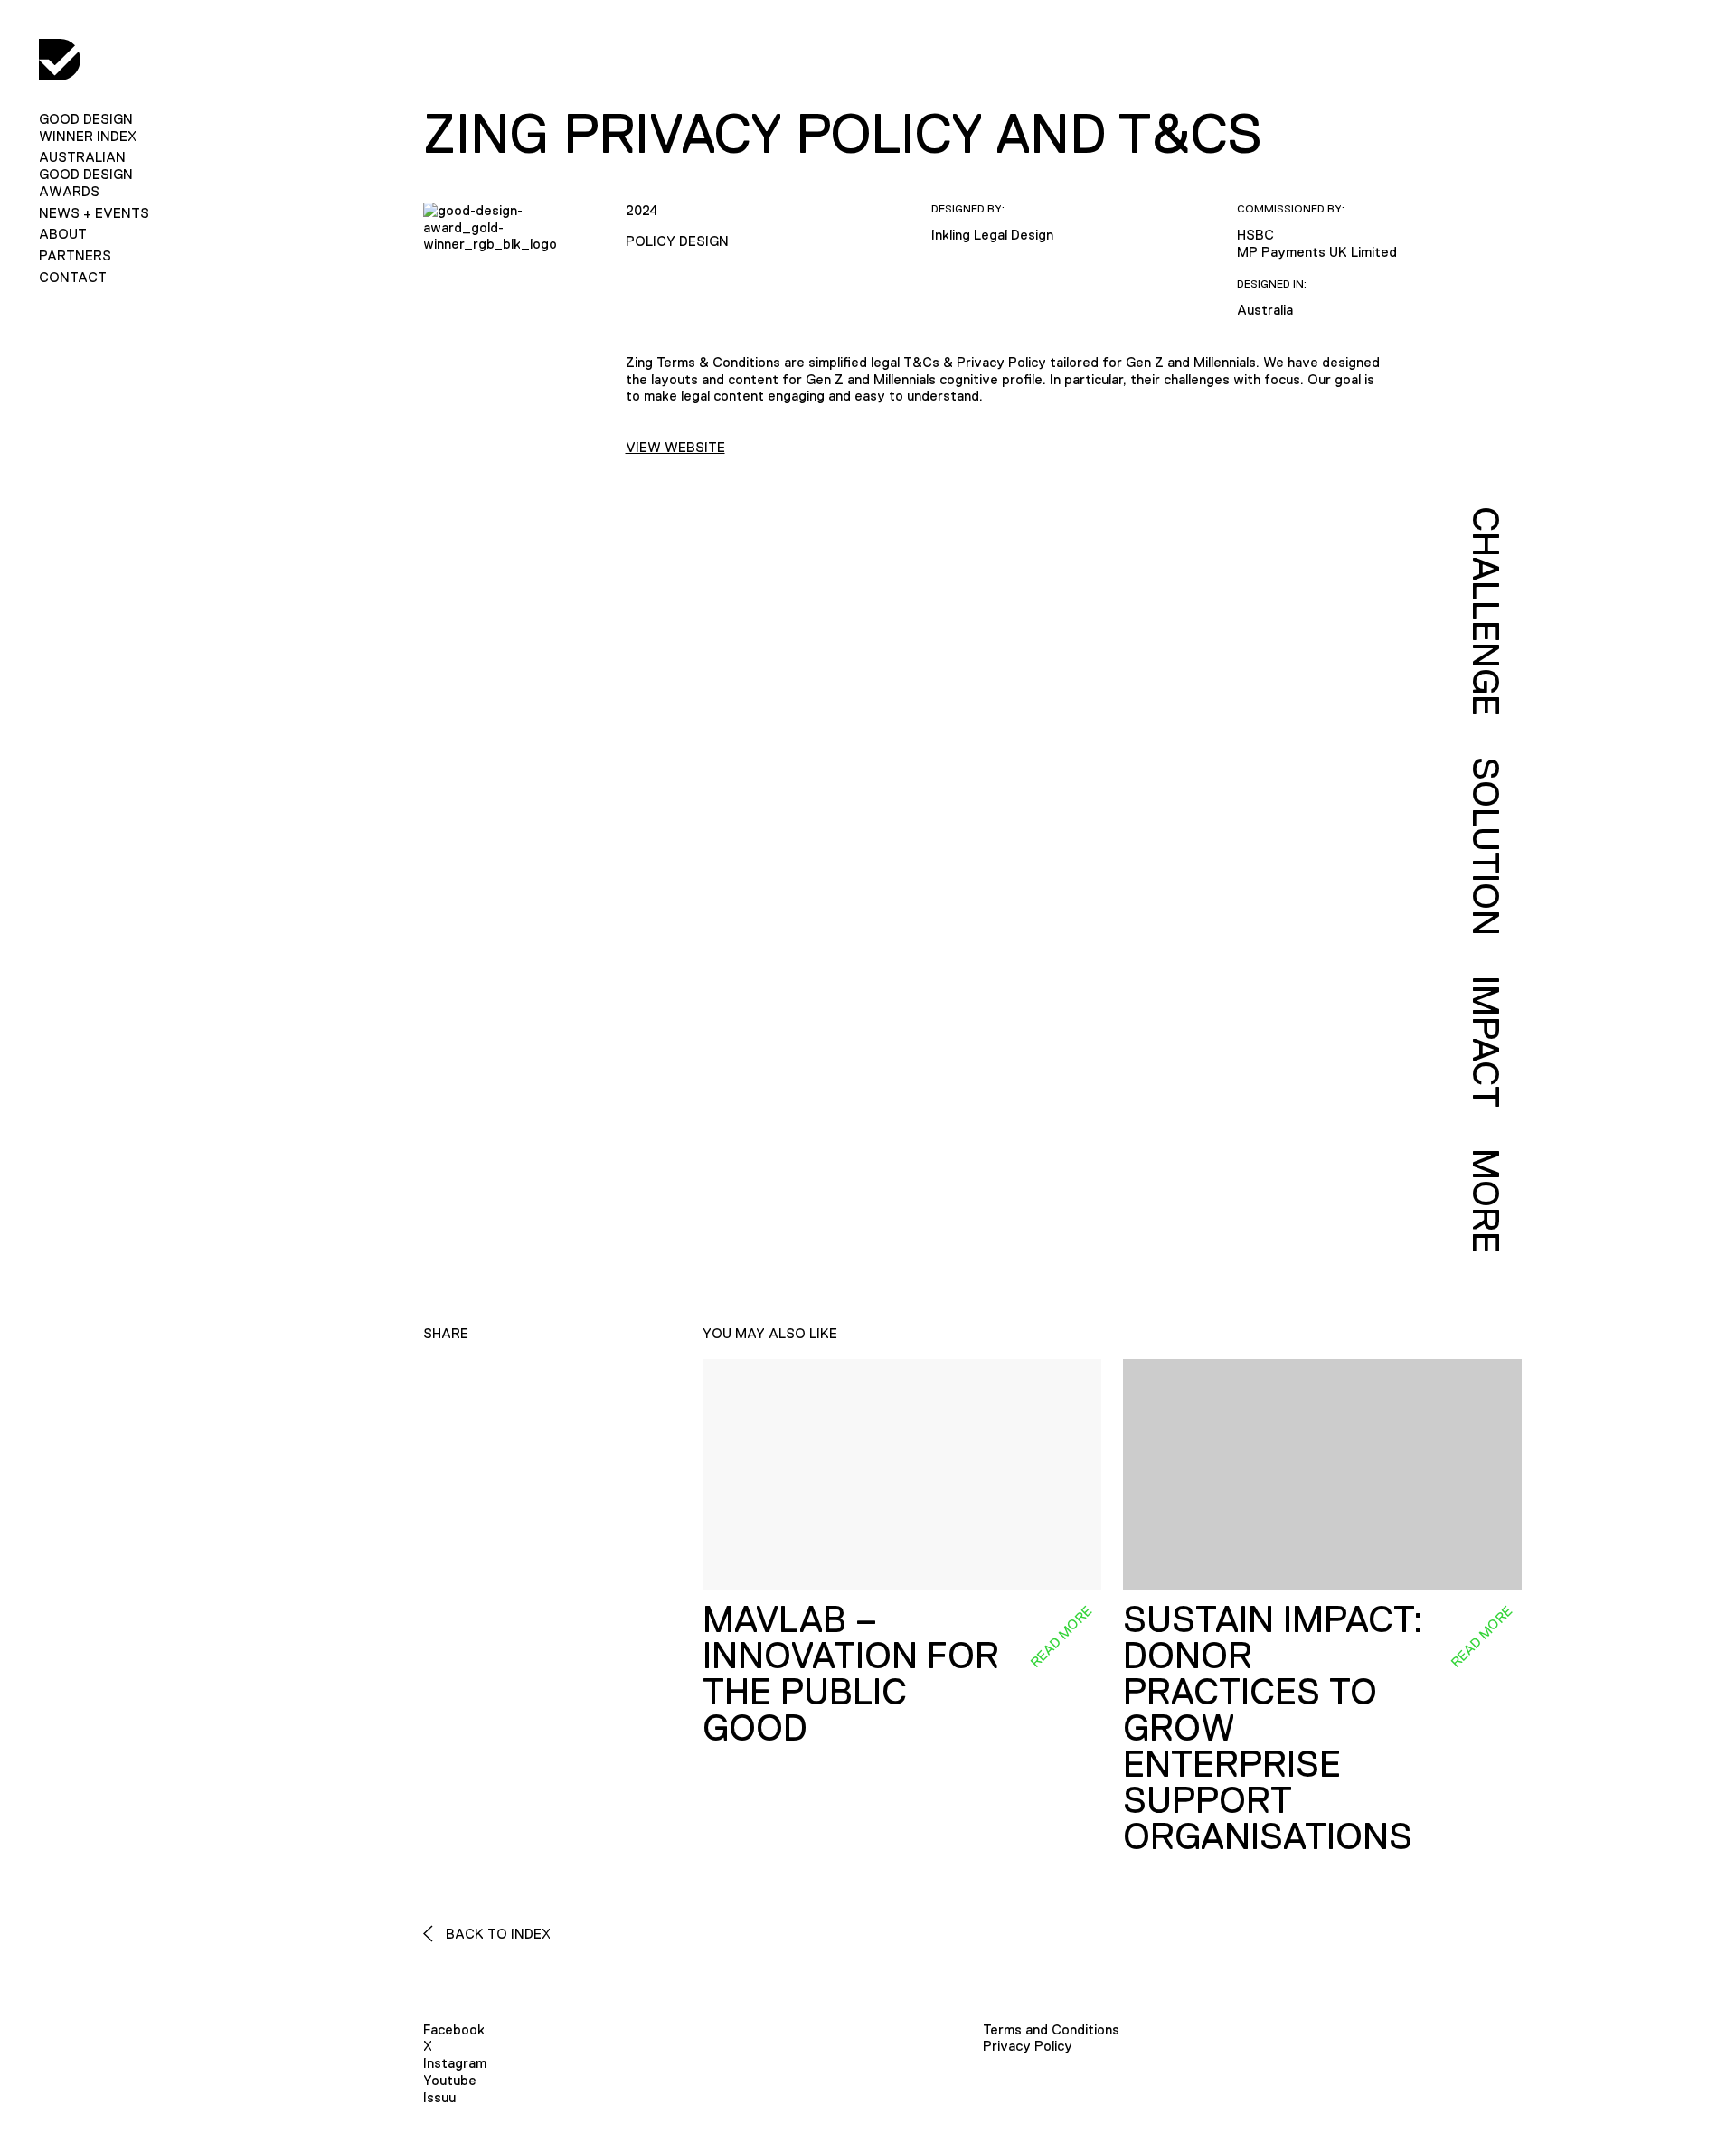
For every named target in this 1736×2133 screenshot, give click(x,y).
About (63, 234)
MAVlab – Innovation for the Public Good (851, 1674)
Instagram (455, 2063)
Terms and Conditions (1051, 2029)
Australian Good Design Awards (86, 174)
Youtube (450, 2080)
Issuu (439, 2097)
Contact (73, 277)
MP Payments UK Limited (1317, 252)
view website (675, 447)
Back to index (496, 1934)
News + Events (94, 213)
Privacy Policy (1028, 2046)
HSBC (1255, 235)
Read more (1061, 1636)
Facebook (454, 2029)
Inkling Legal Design (992, 235)
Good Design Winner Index (88, 127)
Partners (75, 255)
